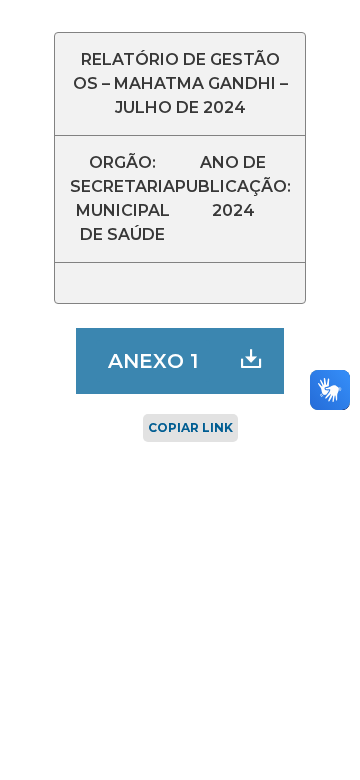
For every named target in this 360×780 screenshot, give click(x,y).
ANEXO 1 (153, 361)
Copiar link (190, 427)
